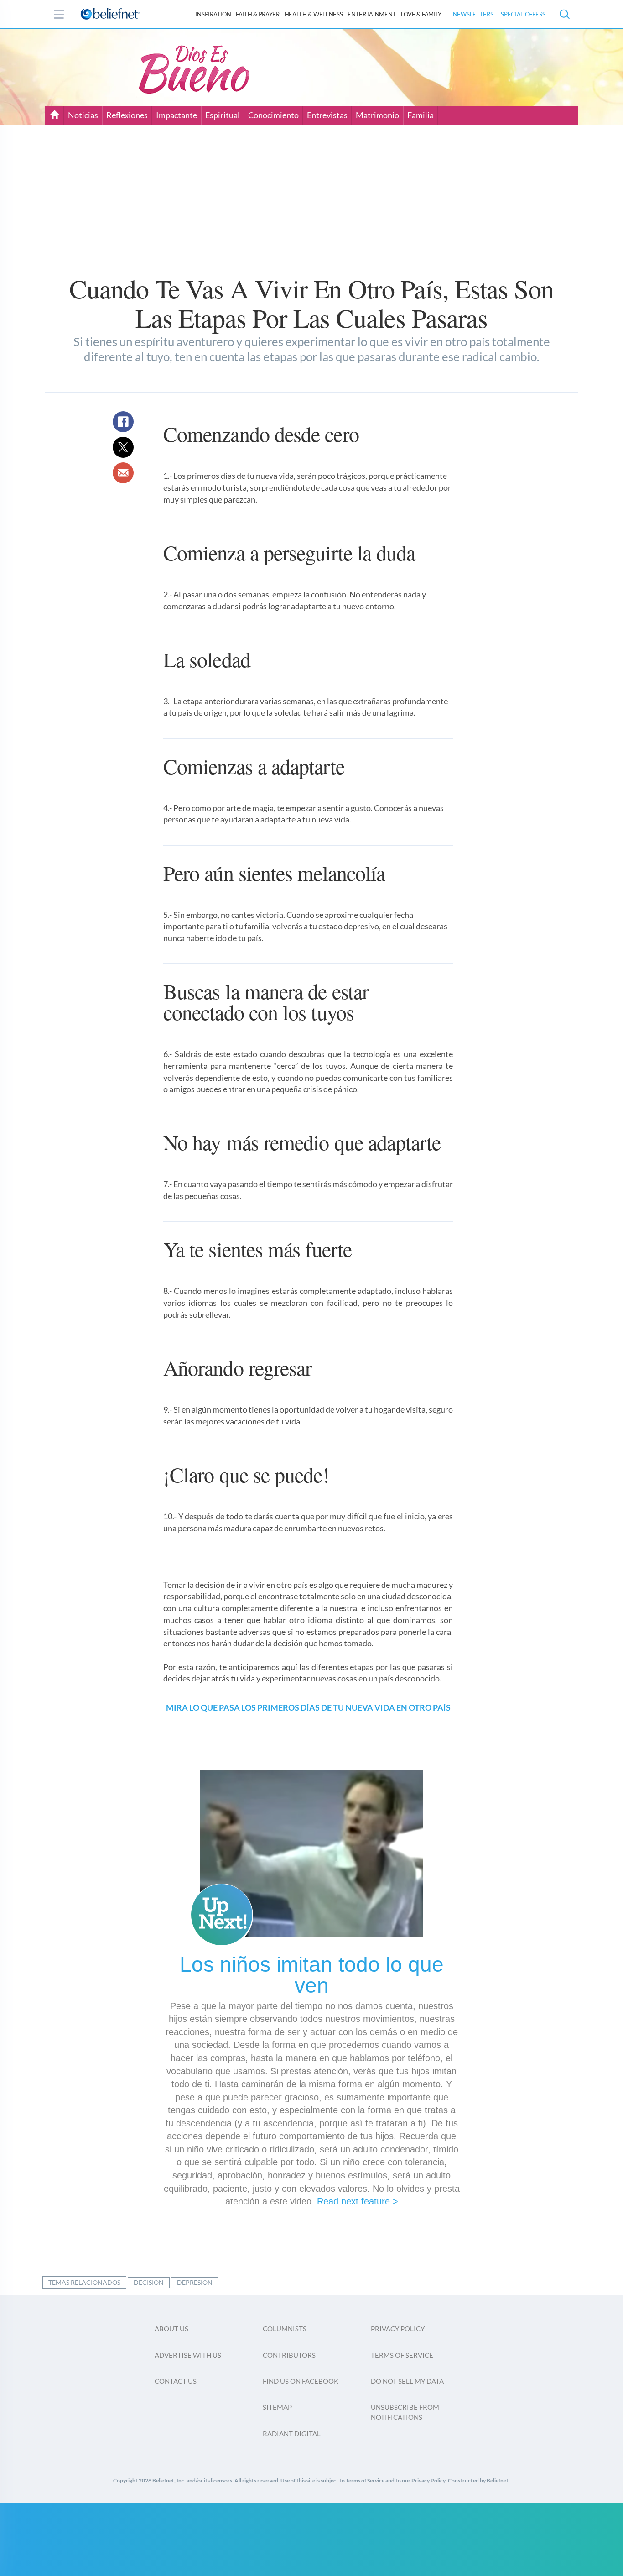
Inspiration (213, 14)
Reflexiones (127, 115)
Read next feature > (358, 2201)
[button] (564, 14)
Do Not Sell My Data (407, 2381)
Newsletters (473, 14)
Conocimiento (273, 115)
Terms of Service (402, 2355)
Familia (421, 115)
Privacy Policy (398, 2329)
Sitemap (277, 2407)
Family (421, 14)
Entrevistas (327, 115)
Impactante (177, 115)
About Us (171, 2329)
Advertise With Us (188, 2355)
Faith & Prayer (258, 14)
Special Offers (523, 14)
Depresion (195, 2282)
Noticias (83, 115)
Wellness (314, 14)
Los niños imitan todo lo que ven (312, 1975)
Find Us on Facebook (301, 2381)
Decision (149, 2282)
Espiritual (223, 115)
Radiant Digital (292, 2434)
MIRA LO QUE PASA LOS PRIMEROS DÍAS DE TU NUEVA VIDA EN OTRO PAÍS (308, 1707)
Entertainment (372, 14)
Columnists (285, 2329)
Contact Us (176, 2381)
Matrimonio (377, 115)
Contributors (289, 2355)
